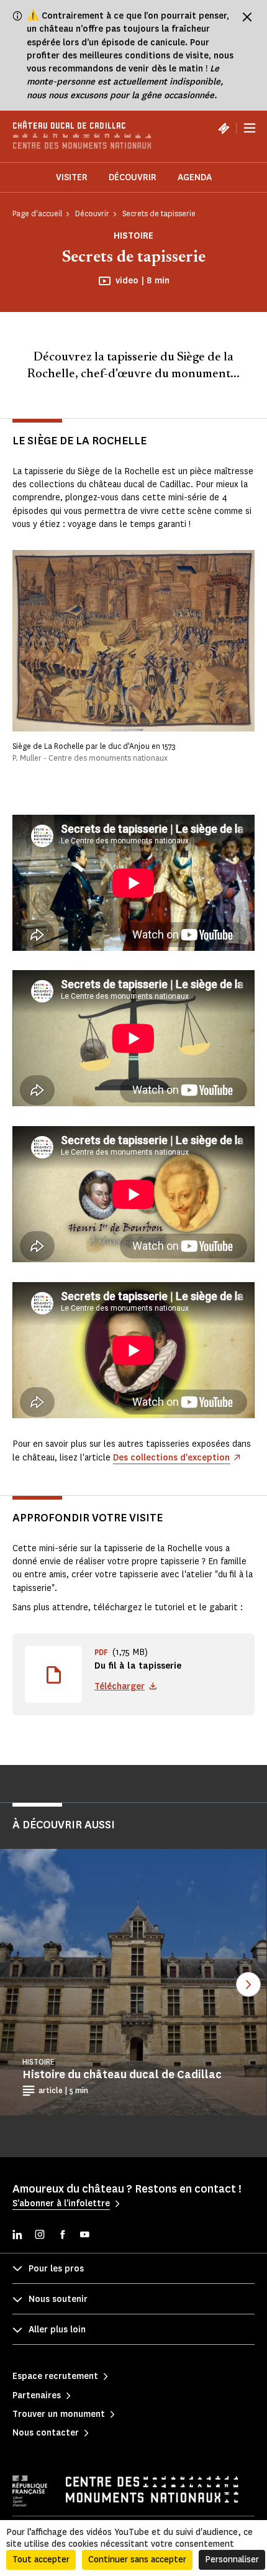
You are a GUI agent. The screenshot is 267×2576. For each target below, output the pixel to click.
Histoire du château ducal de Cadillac (122, 2074)
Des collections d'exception (171, 1458)
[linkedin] (17, 2236)
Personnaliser (232, 2560)
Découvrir (133, 177)
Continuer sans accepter (137, 2560)
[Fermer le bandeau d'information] (247, 17)
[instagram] (40, 2236)
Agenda (195, 177)
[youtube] (84, 2236)
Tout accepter (41, 2560)
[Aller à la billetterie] (224, 128)
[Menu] (250, 128)
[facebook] (62, 2236)
